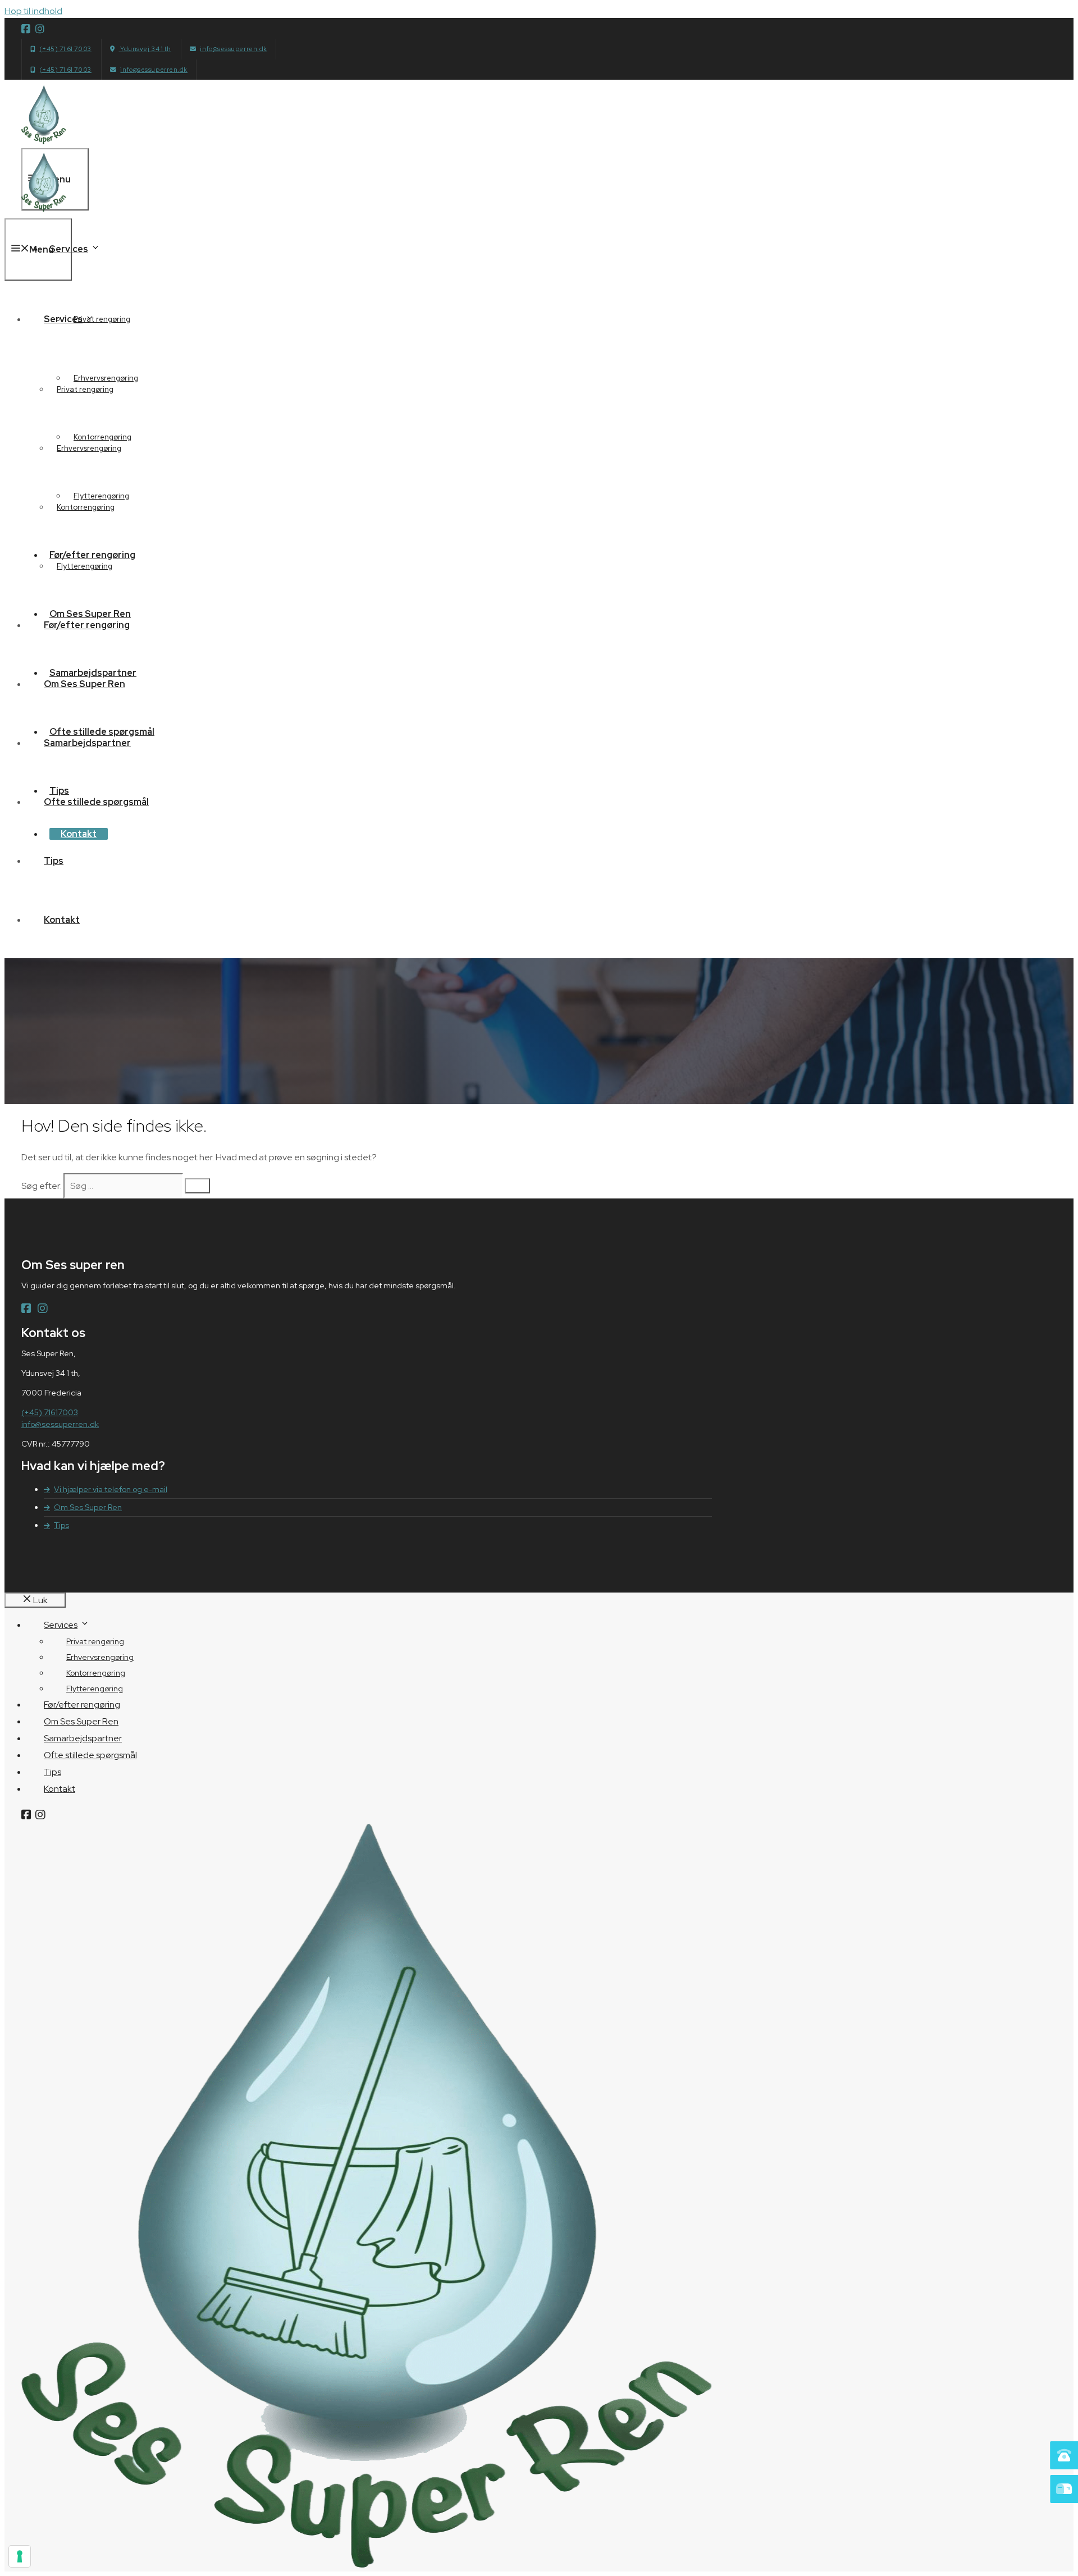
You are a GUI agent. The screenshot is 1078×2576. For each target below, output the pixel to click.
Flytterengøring (84, 566)
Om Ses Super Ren (84, 684)
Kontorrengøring (86, 507)
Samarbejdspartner (87, 743)
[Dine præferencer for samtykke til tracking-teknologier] (20, 2556)
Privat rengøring (85, 389)
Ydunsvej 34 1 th (145, 49)
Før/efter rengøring (87, 625)
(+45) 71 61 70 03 (65, 49)
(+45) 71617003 (50, 1412)
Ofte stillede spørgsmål (96, 802)
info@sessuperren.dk (233, 49)
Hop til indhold (33, 11)
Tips (54, 861)
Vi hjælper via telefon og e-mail (111, 1489)
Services (69, 249)
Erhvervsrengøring (89, 448)
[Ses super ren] (44, 211)
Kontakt (62, 920)
